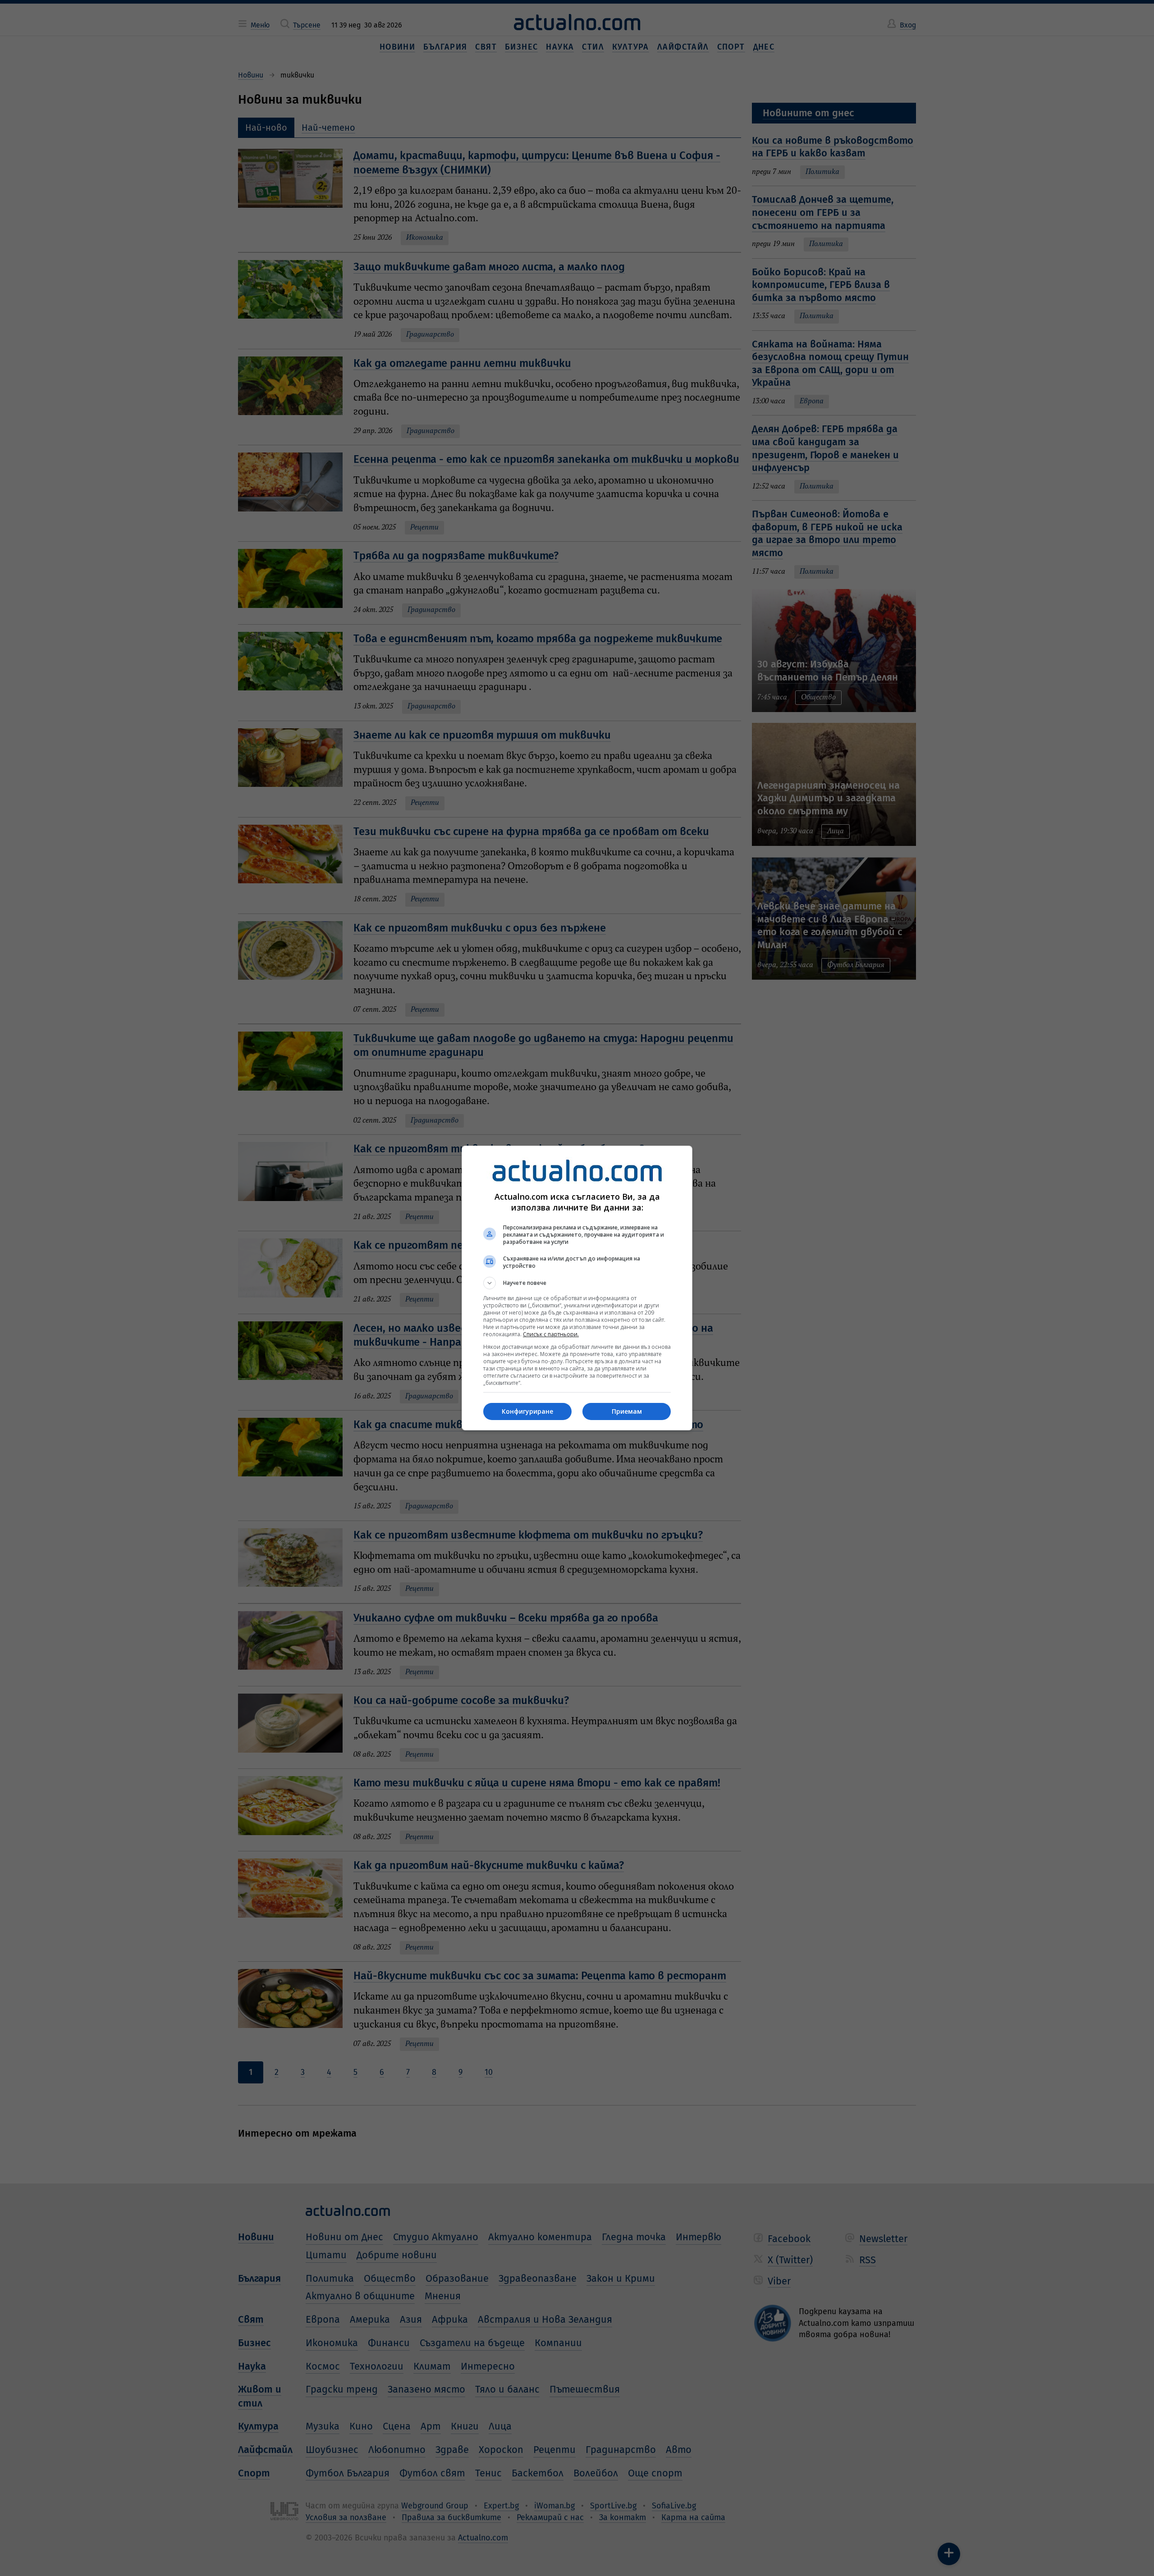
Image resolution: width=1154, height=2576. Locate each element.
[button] (577, 1283)
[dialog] (577, 1288)
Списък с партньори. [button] (551, 1334)
